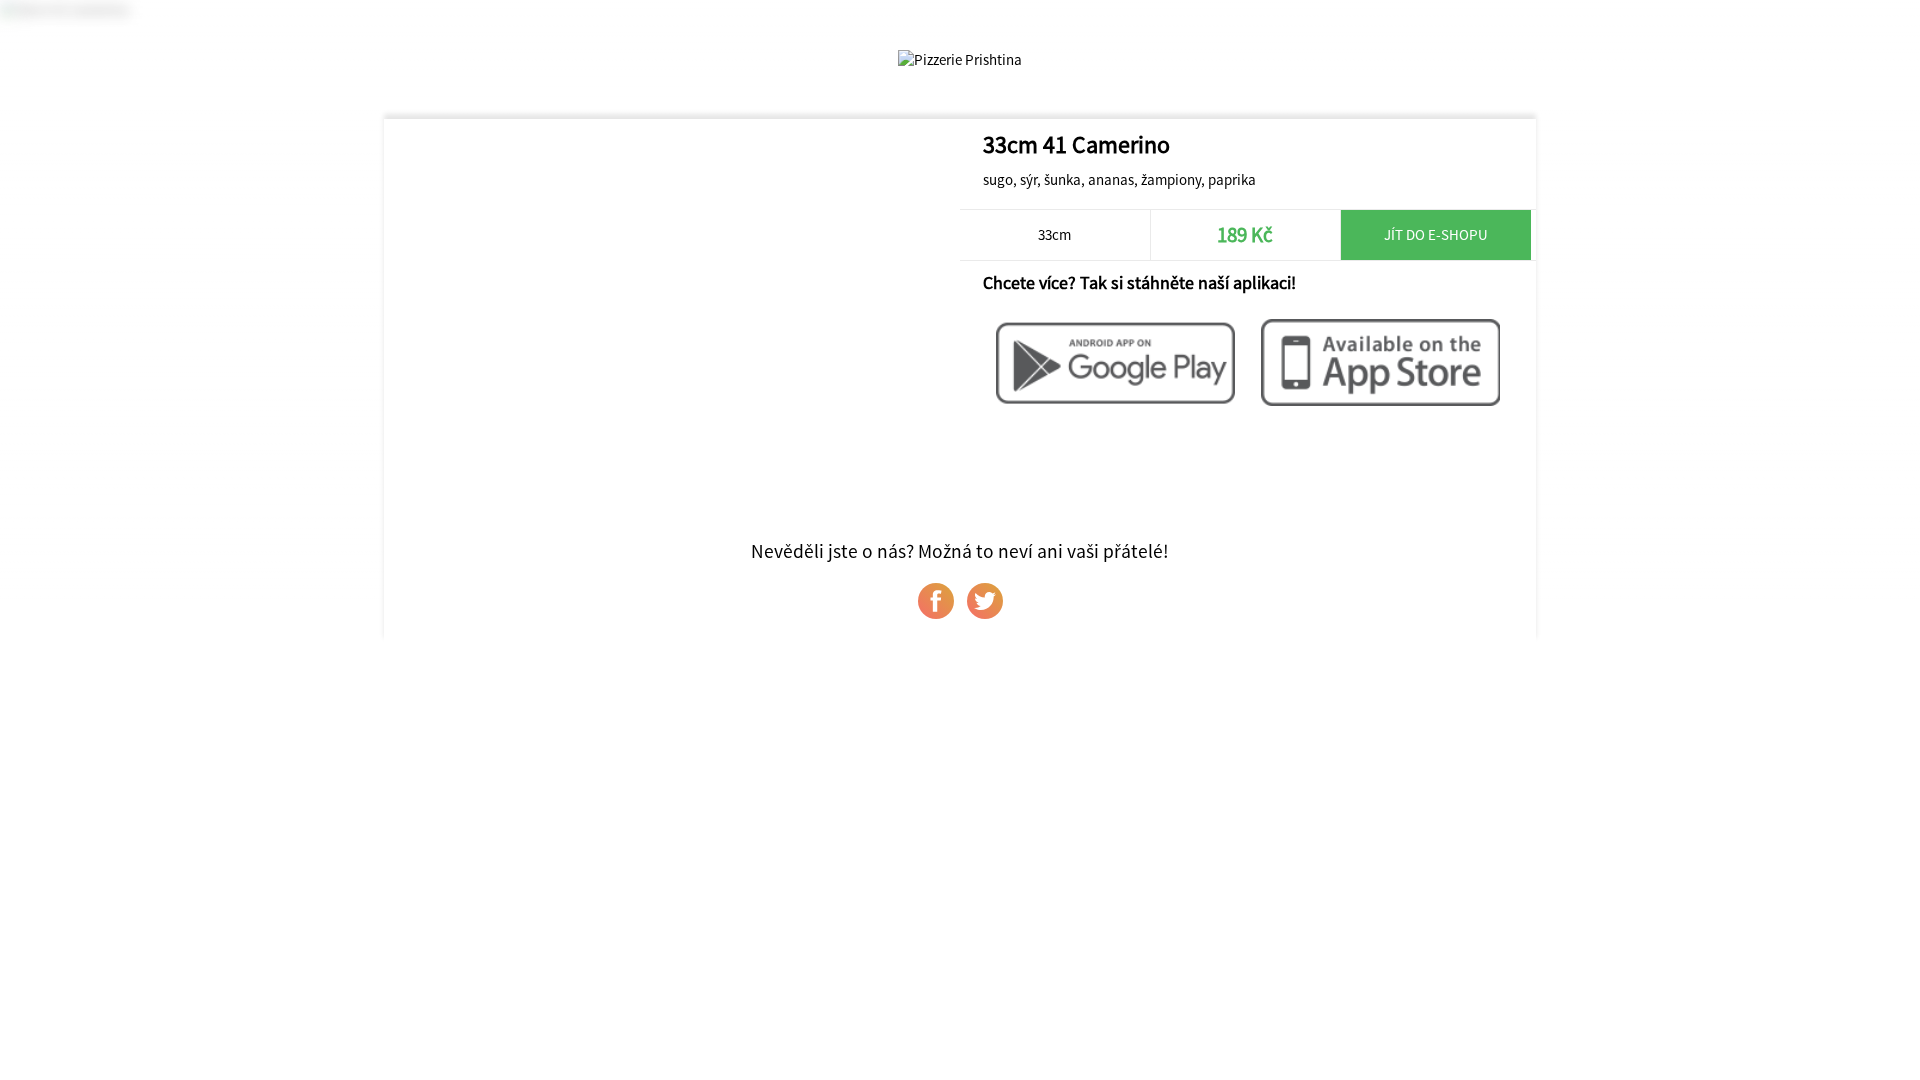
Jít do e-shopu (1436, 234)
